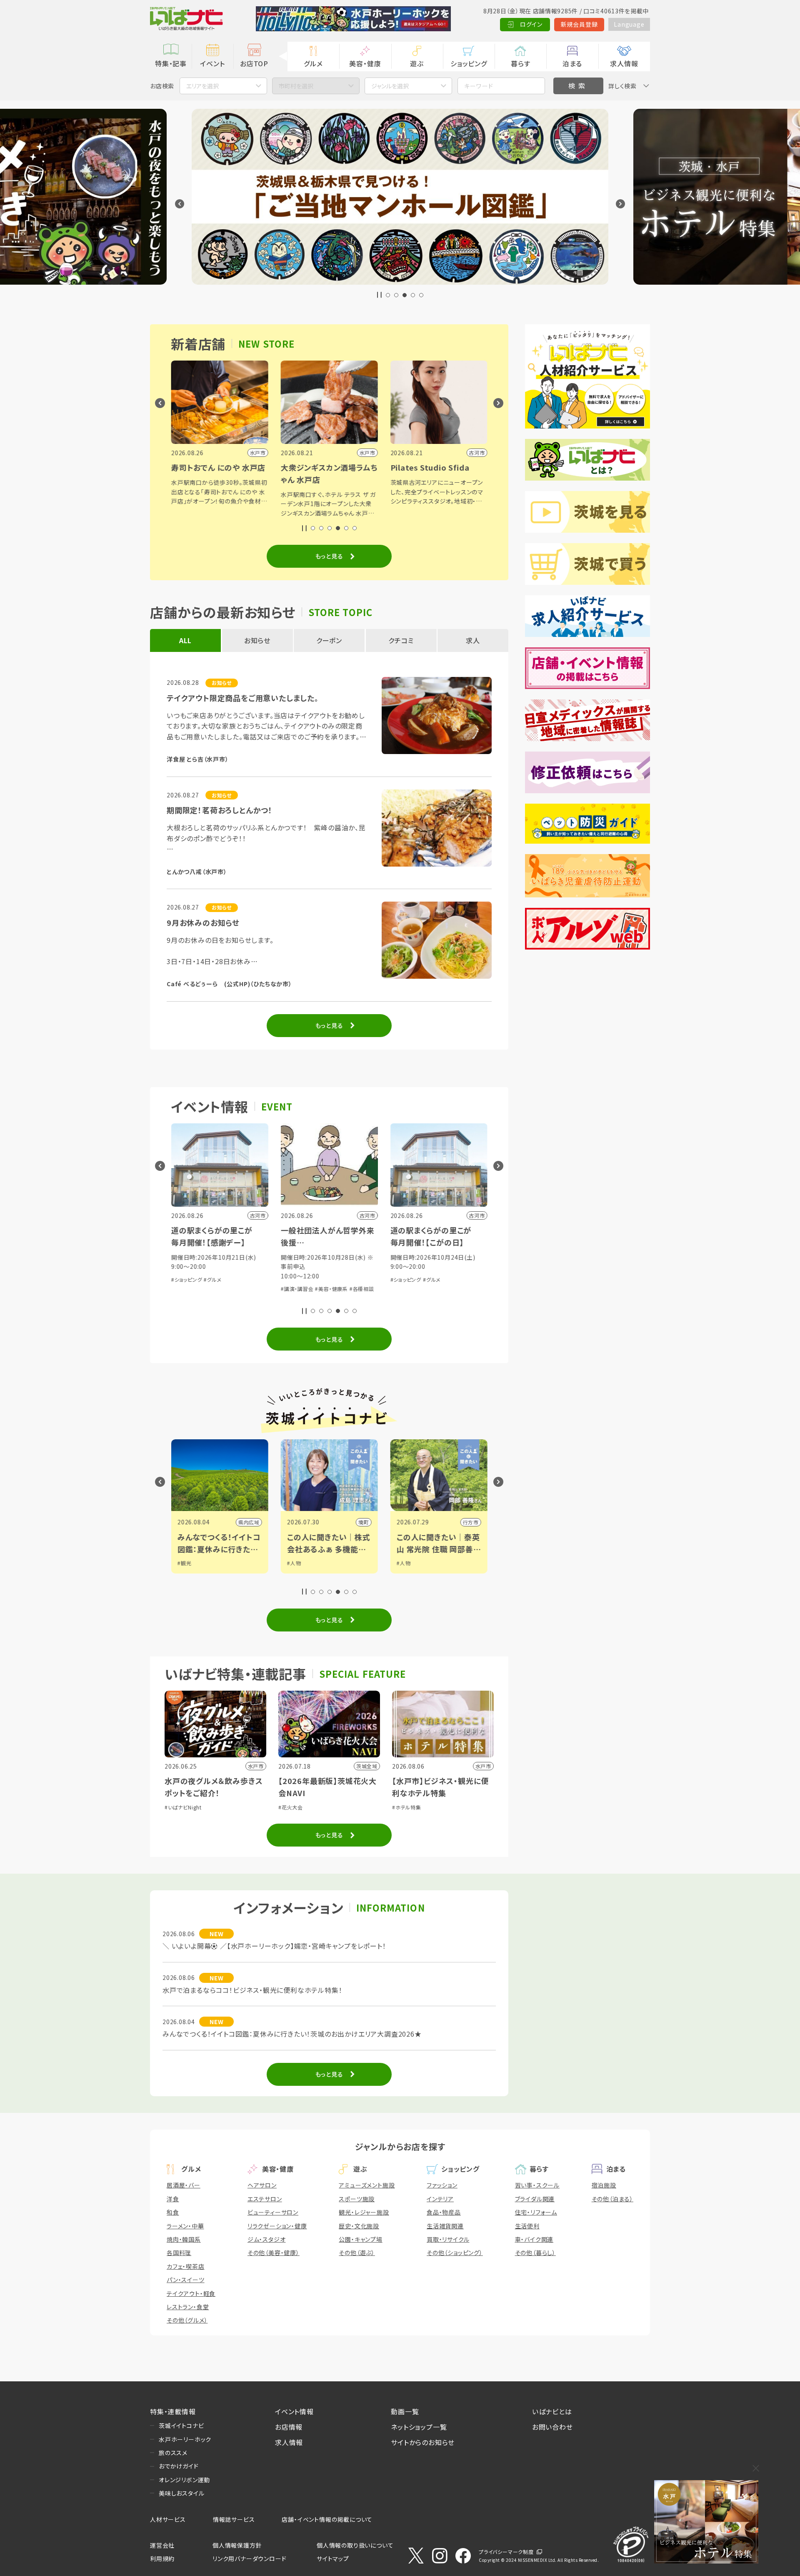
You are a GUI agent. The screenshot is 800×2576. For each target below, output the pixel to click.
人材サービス (168, 2519)
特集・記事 (171, 63)
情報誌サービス (234, 2519)
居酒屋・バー (184, 2185)
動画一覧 (405, 2411)
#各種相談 (252, 1289)
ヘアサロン (262, 2185)
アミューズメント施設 (367, 2185)
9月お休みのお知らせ (203, 922)
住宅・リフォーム (536, 2212)
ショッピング (469, 63)
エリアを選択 (202, 86)
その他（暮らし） (535, 2253)
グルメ (313, 63)
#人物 (184, 1563)
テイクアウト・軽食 (191, 2293)
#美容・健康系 (222, 1289)
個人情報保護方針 (237, 2545)
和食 (173, 2212)
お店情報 (289, 2427)
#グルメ (322, 1279)
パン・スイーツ (186, 2280)
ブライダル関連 (535, 2199)
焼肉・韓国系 (184, 2239)
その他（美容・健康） (274, 2253)
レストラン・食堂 (188, 2307)
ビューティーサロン (273, 2212)
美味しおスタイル (181, 2493)
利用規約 (162, 2558)
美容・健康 (365, 63)
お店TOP (254, 63)
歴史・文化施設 (359, 2226)
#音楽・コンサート (411, 1267)
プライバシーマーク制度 (506, 2552)
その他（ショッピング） (455, 2253)
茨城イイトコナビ (181, 2426)
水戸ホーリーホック (185, 2439)
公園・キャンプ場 (360, 2239)
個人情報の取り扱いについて (355, 2545)
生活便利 (527, 2226)
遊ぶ (417, 63)
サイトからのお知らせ (423, 2442)
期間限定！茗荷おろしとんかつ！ (220, 810)
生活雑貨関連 (445, 2226)
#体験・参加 (447, 1267)
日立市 (470, 1522)
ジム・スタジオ (267, 2239)
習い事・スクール (537, 2185)
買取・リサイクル (448, 2239)
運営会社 (162, 2545)
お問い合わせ (552, 2427)
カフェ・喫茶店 (186, 2266)
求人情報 (624, 63)
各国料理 (179, 2253)
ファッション (442, 2185)
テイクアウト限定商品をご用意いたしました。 (243, 698)
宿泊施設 (604, 2185)
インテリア (440, 2199)
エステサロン (265, 2199)
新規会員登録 (579, 24)
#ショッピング (296, 1279)
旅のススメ (173, 2453)
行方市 (361, 1522)
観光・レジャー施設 (364, 2212)
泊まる (572, 63)
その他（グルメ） (187, 2320)
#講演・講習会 (188, 1289)
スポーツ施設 (357, 2199)
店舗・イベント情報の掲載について (327, 2519)
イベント (212, 63)
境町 (254, 1522)
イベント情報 (294, 2411)
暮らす (520, 63)
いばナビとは (552, 2411)
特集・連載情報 (173, 2411)
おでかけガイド (179, 2466)
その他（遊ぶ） (357, 2253)
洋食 (173, 2199)
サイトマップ (333, 2558)
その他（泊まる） (612, 2199)
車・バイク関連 (534, 2239)
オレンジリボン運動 (184, 2480)
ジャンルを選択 (390, 86)
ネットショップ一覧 (419, 2427)
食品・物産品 (444, 2212)
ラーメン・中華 (185, 2226)
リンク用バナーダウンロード (249, 2558)
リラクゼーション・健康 (277, 2226)
